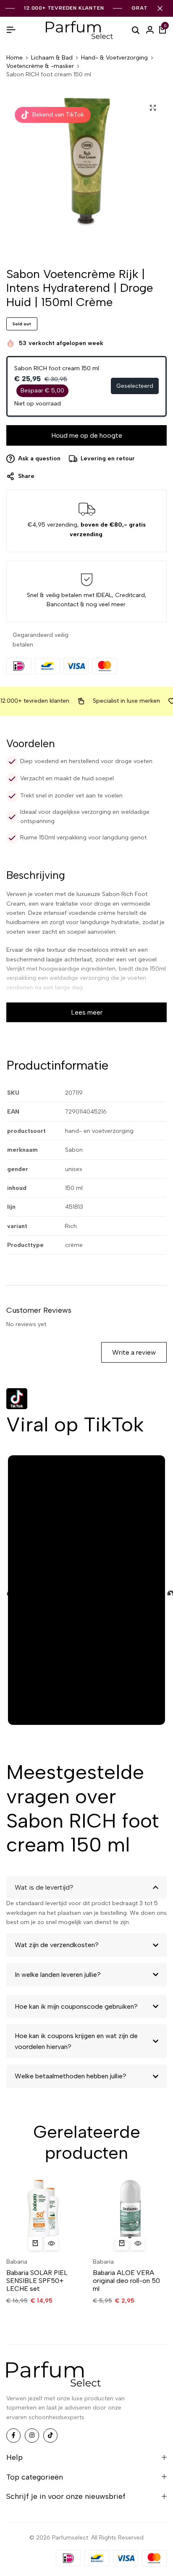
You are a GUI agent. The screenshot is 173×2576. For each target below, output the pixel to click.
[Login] (150, 30)
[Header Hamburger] (11, 30)
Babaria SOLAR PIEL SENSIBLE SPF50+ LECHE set (37, 2281)
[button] (35, 2244)
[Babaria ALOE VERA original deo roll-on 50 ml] (130, 2215)
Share (26, 476)
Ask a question (39, 458)
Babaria (17, 2262)
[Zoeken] (136, 30)
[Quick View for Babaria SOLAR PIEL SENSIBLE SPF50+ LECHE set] (51, 2244)
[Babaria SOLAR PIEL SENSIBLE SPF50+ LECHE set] (43, 2215)
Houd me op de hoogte (87, 435)
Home (14, 58)
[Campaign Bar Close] (160, 8)
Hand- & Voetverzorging (114, 58)
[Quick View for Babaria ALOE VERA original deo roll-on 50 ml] (138, 2244)
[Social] (13, 2436)
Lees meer (87, 1012)
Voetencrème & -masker (40, 66)
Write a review (134, 1352)
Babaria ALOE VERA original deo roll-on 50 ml (126, 2281)
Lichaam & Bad (52, 58)
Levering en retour (108, 458)
